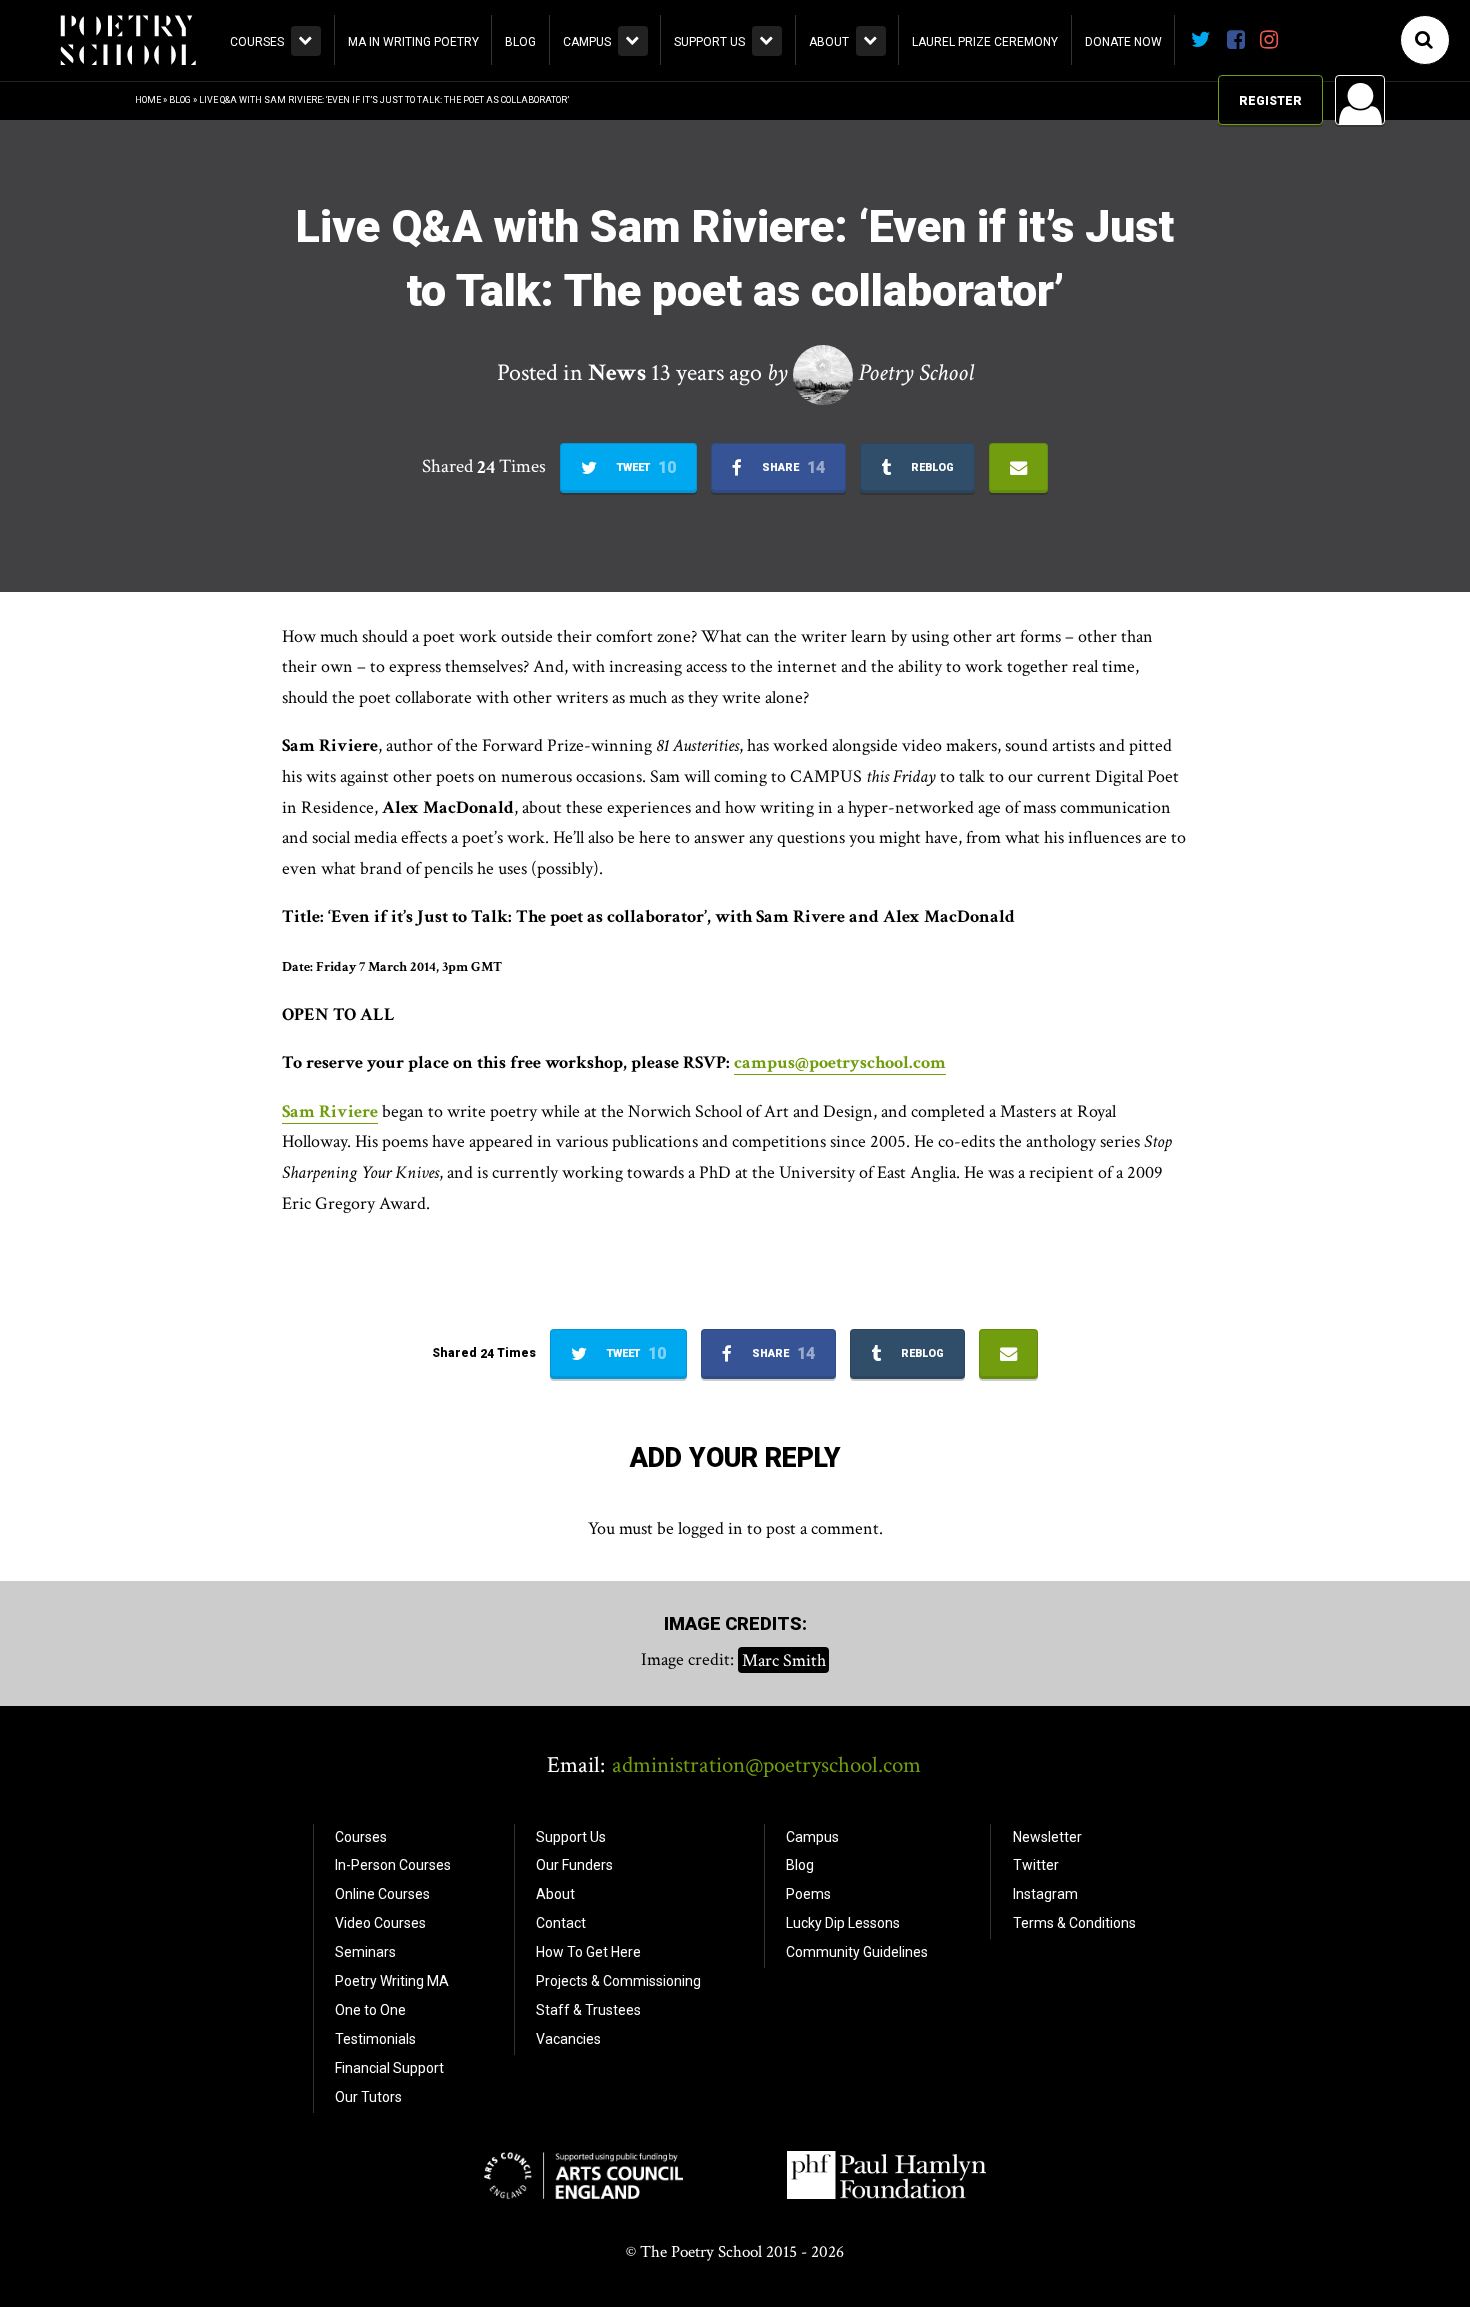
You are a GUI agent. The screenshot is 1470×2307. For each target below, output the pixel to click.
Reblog (931, 467)
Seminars (365, 1952)
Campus (587, 42)
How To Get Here (588, 1952)
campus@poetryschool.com (840, 1062)
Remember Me (1199, 356)
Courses (257, 42)
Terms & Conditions (1074, 1923)
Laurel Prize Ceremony (985, 42)
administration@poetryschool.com (766, 1765)
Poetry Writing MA (392, 1981)
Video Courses (380, 1923)
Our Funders (574, 1865)
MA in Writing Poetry (413, 42)
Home (148, 100)
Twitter (1036, 1865)
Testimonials (375, 2039)
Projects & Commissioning (618, 1981)
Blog (520, 42)
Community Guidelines (857, 1952)
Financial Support (389, 2068)
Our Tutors (368, 2097)
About (829, 42)
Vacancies (568, 2039)
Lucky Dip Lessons (843, 1923)
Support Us (709, 42)
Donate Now (1123, 42)
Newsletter (1047, 1837)
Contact (561, 1923)
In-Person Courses (393, 1865)
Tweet (645, 467)
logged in (710, 1528)
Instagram (1045, 1894)
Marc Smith (784, 1659)
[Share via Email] (1018, 468)
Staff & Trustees (588, 2010)
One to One (370, 2010)
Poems (808, 1894)
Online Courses (382, 1894)
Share (792, 467)
